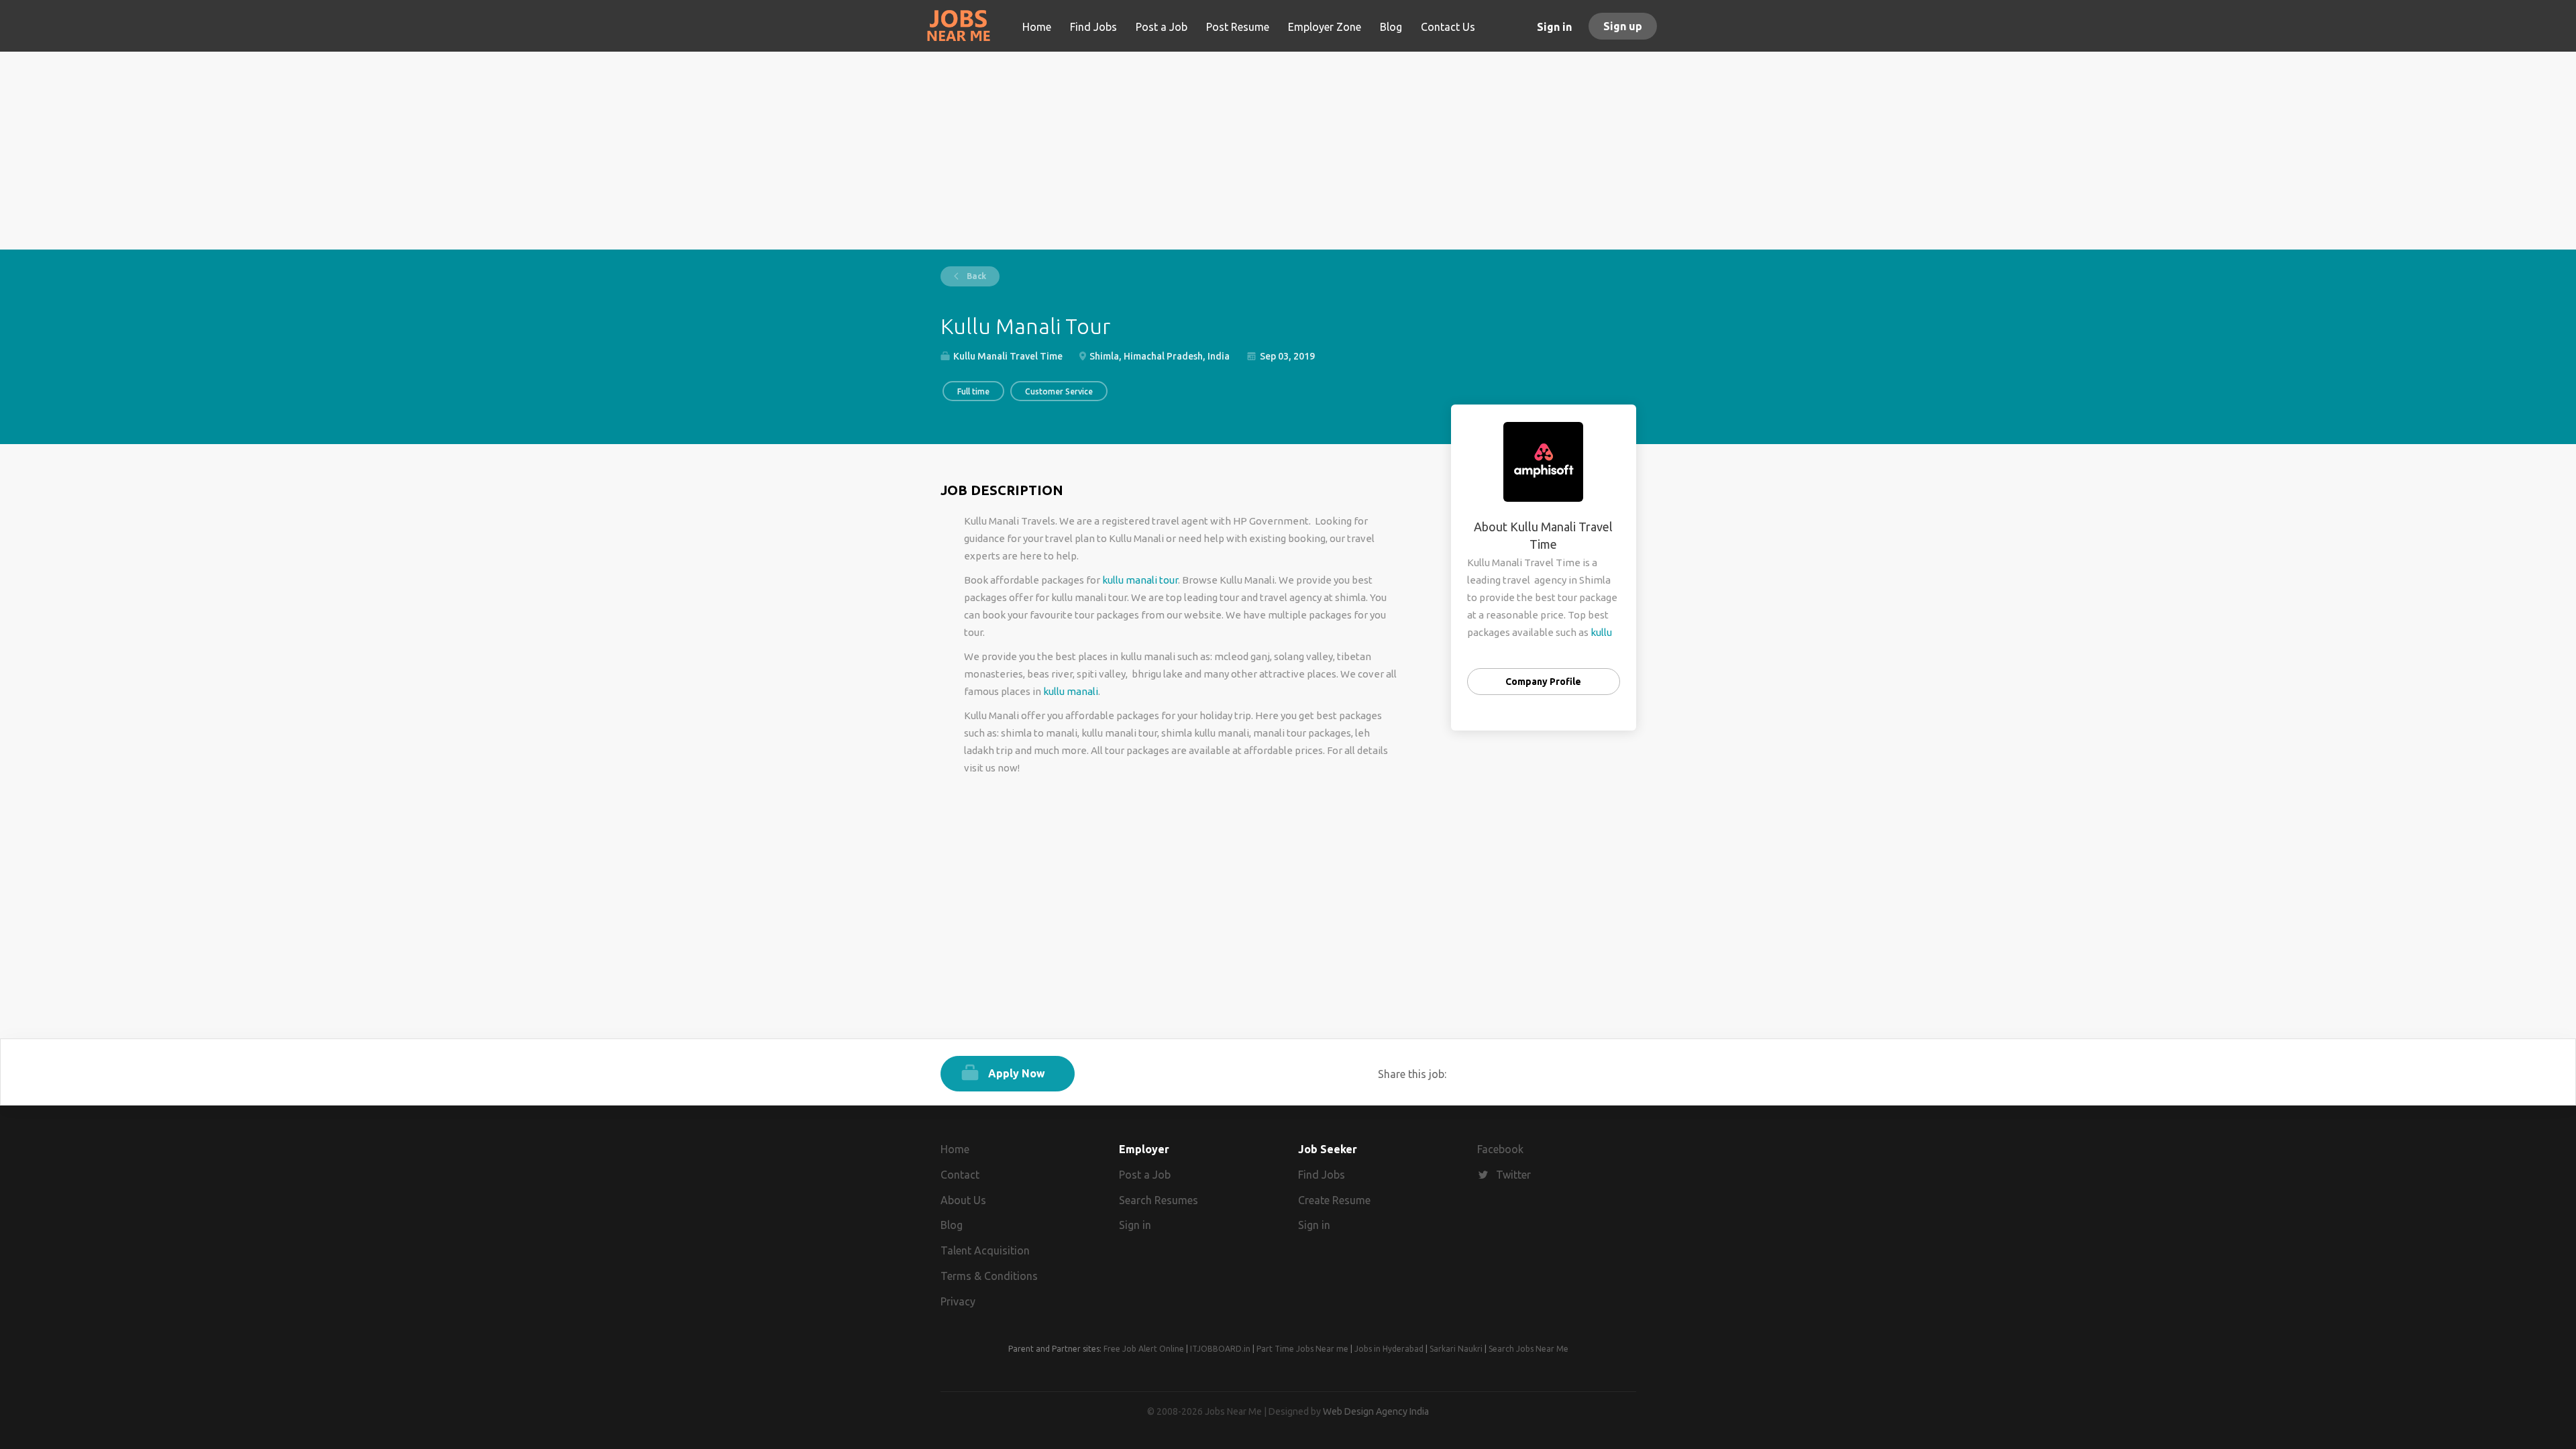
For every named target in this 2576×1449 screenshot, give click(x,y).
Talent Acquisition (985, 1250)
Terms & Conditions (989, 1276)
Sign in (1554, 27)
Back (975, 276)
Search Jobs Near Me (1528, 1349)
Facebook (1500, 1149)
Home (955, 1149)
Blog (952, 1225)
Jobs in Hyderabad (1389, 1349)
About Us (963, 1200)
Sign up (1623, 26)
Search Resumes (1159, 1200)
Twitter (1513, 1175)
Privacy (958, 1301)
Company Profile (1543, 682)
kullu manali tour (1140, 580)
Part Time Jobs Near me (1302, 1349)
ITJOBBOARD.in (1220, 1349)
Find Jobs (1322, 1175)
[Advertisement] (1288, 156)
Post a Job (1145, 1175)
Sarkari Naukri (1456, 1349)
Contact (960, 1175)
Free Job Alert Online (1144, 1349)
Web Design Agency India (1376, 1411)
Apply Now (1017, 1073)
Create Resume (1334, 1200)
